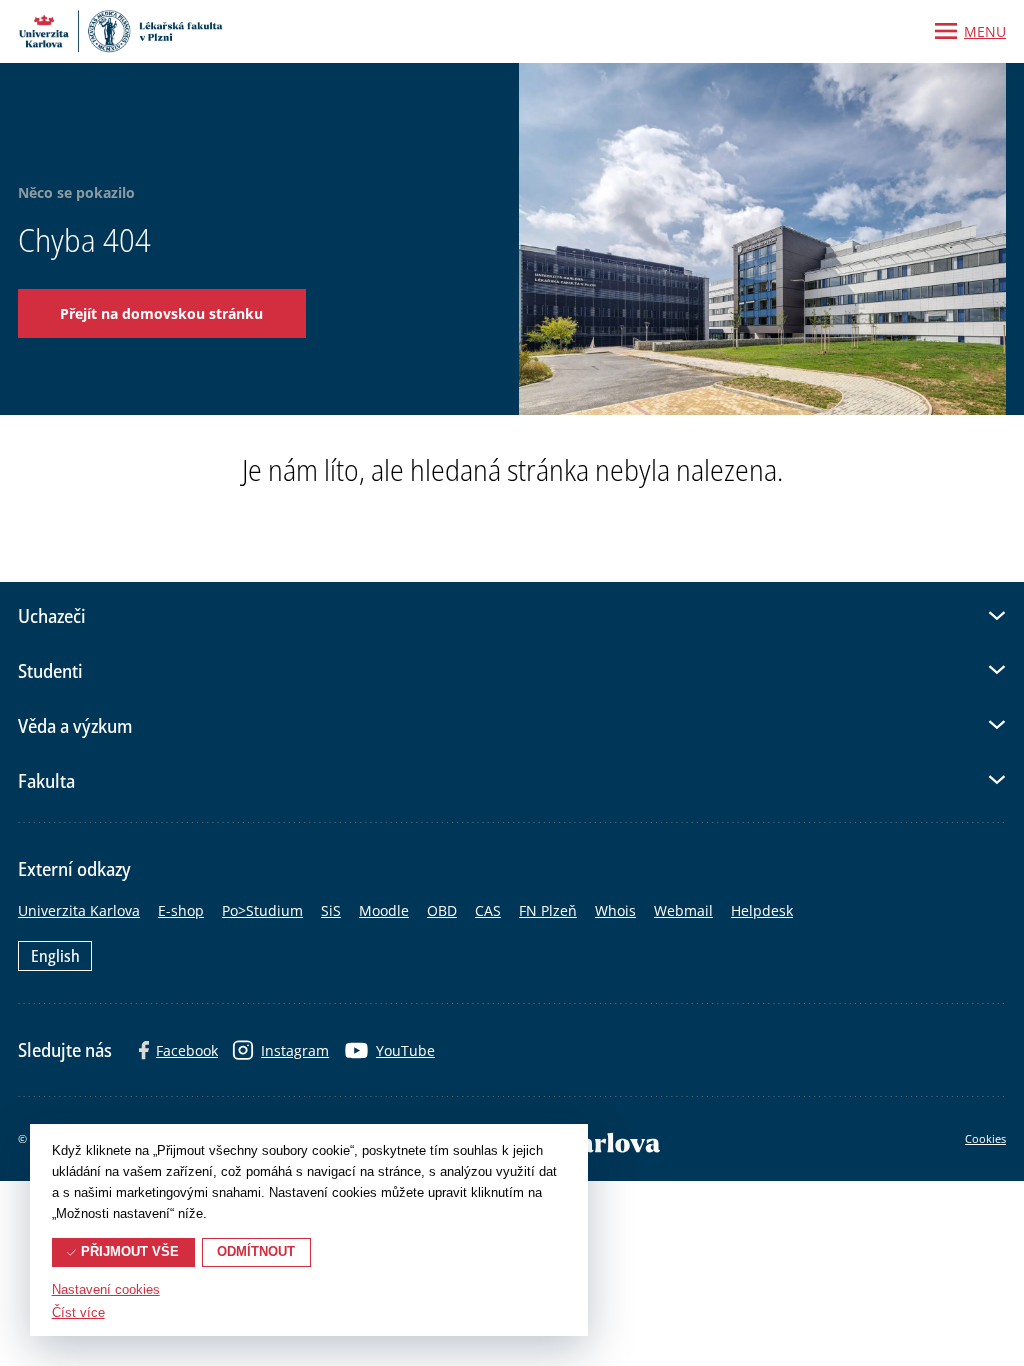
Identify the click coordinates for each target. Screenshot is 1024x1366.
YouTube (405, 1050)
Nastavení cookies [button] (106, 1290)
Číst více (78, 1313)
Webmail (683, 910)
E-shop (181, 910)
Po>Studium (262, 910)
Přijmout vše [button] (130, 1252)
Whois (615, 910)
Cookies (985, 1138)
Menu (985, 31)
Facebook (187, 1050)
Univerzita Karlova (79, 910)
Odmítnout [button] (256, 1252)
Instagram (295, 1050)
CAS (488, 910)
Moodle (384, 910)
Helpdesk (762, 910)
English (55, 956)
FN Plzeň (548, 910)
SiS (331, 910)
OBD (442, 910)
